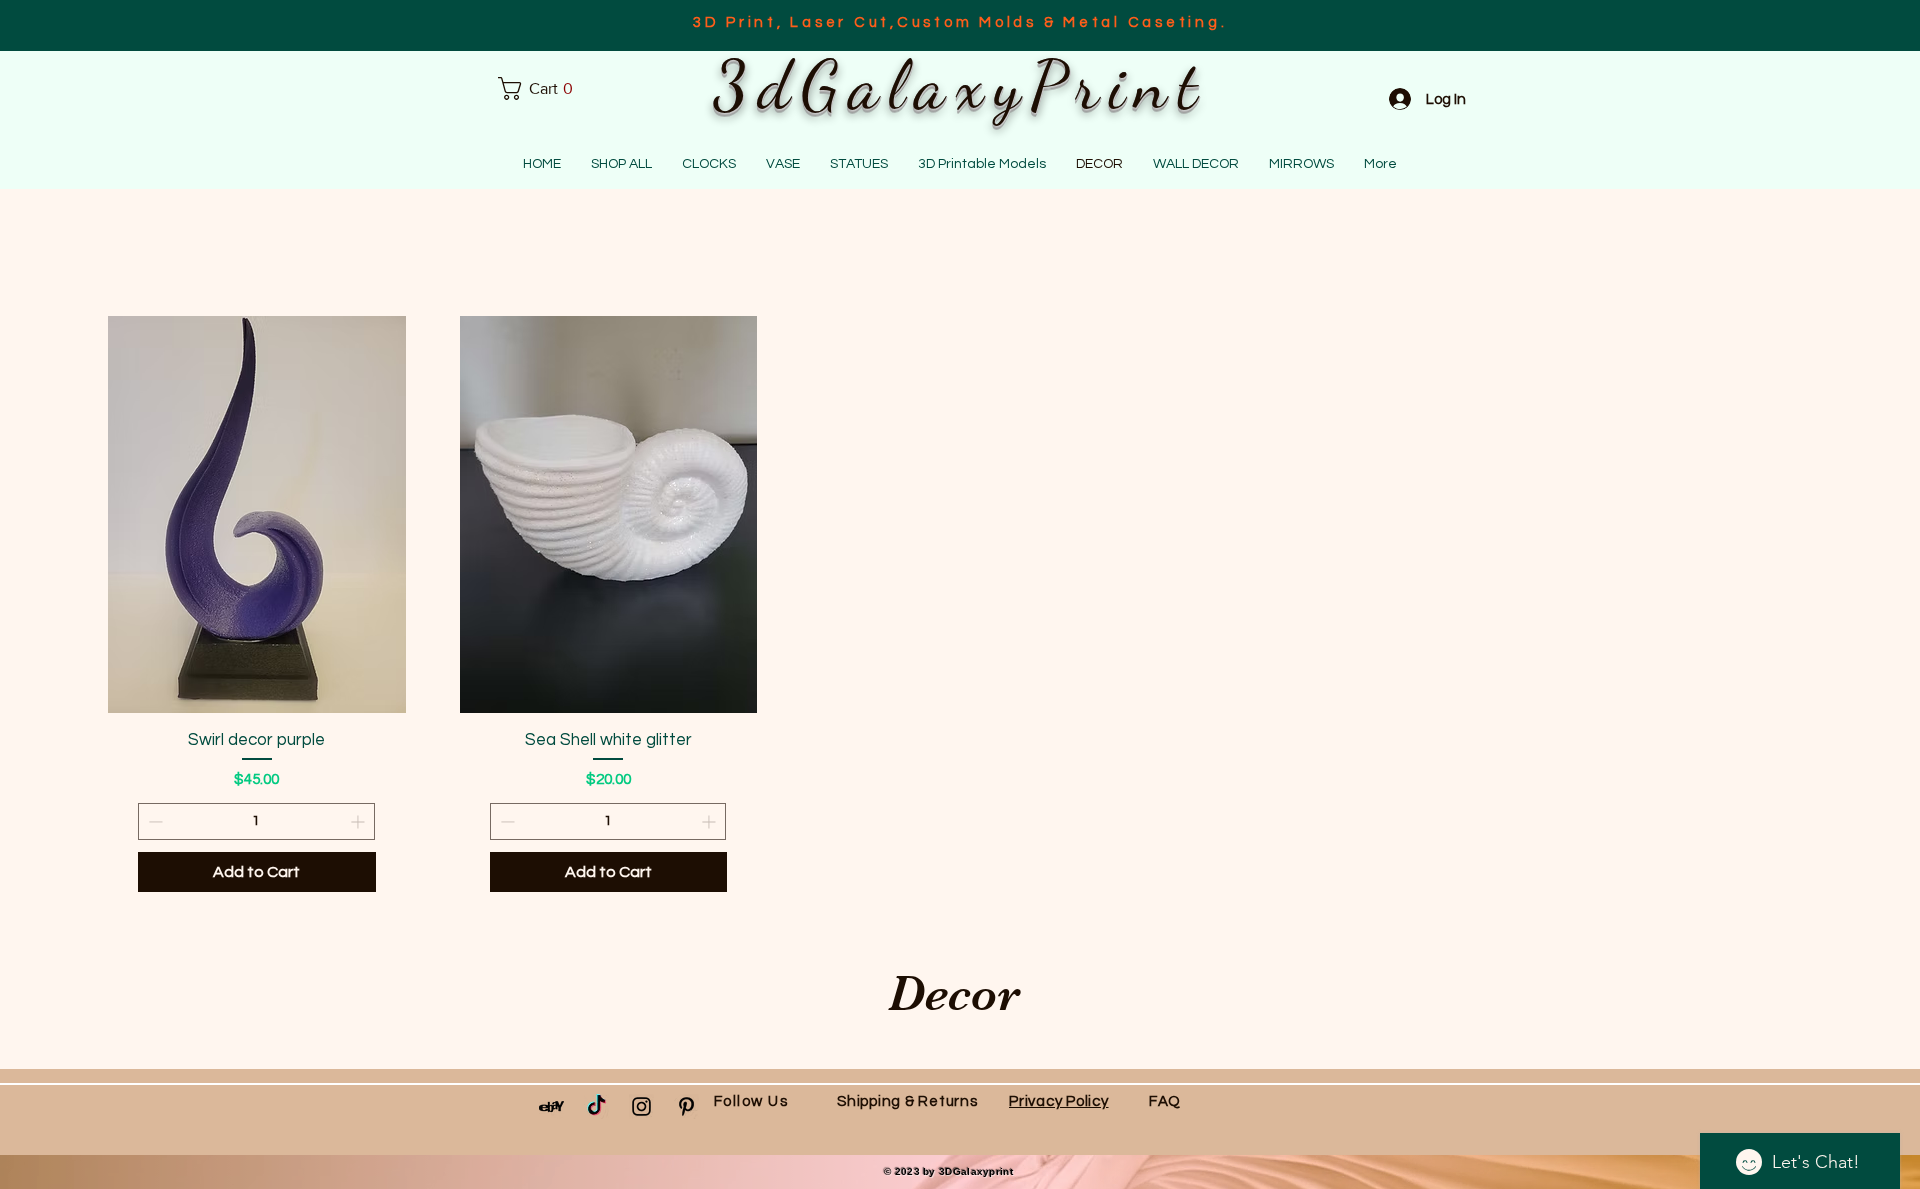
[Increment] (359, 821)
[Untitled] (551, 1106)
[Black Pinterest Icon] (686, 1106)
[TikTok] (596, 1106)
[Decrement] (153, 821)
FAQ (1164, 1101)
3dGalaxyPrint (960, 85)
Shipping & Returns (907, 1101)
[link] (542, 88)
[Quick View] (257, 514)
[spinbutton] (256, 821)
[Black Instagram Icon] (641, 1106)
